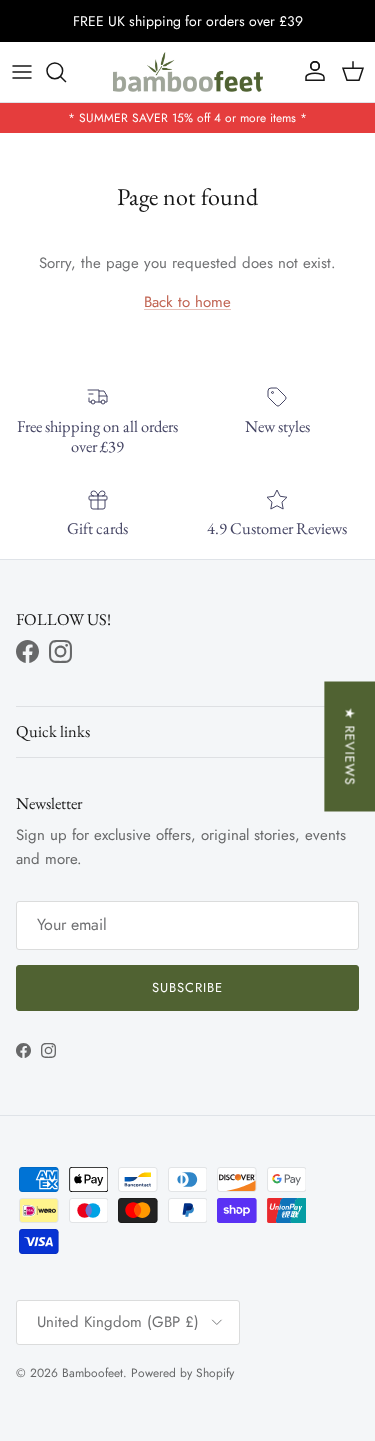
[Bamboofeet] (188, 72)
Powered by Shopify (182, 1373)
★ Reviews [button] (349, 746)
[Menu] (22, 72)
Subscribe (187, 987)
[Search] (66, 72)
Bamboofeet (92, 1373)
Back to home (187, 302)
